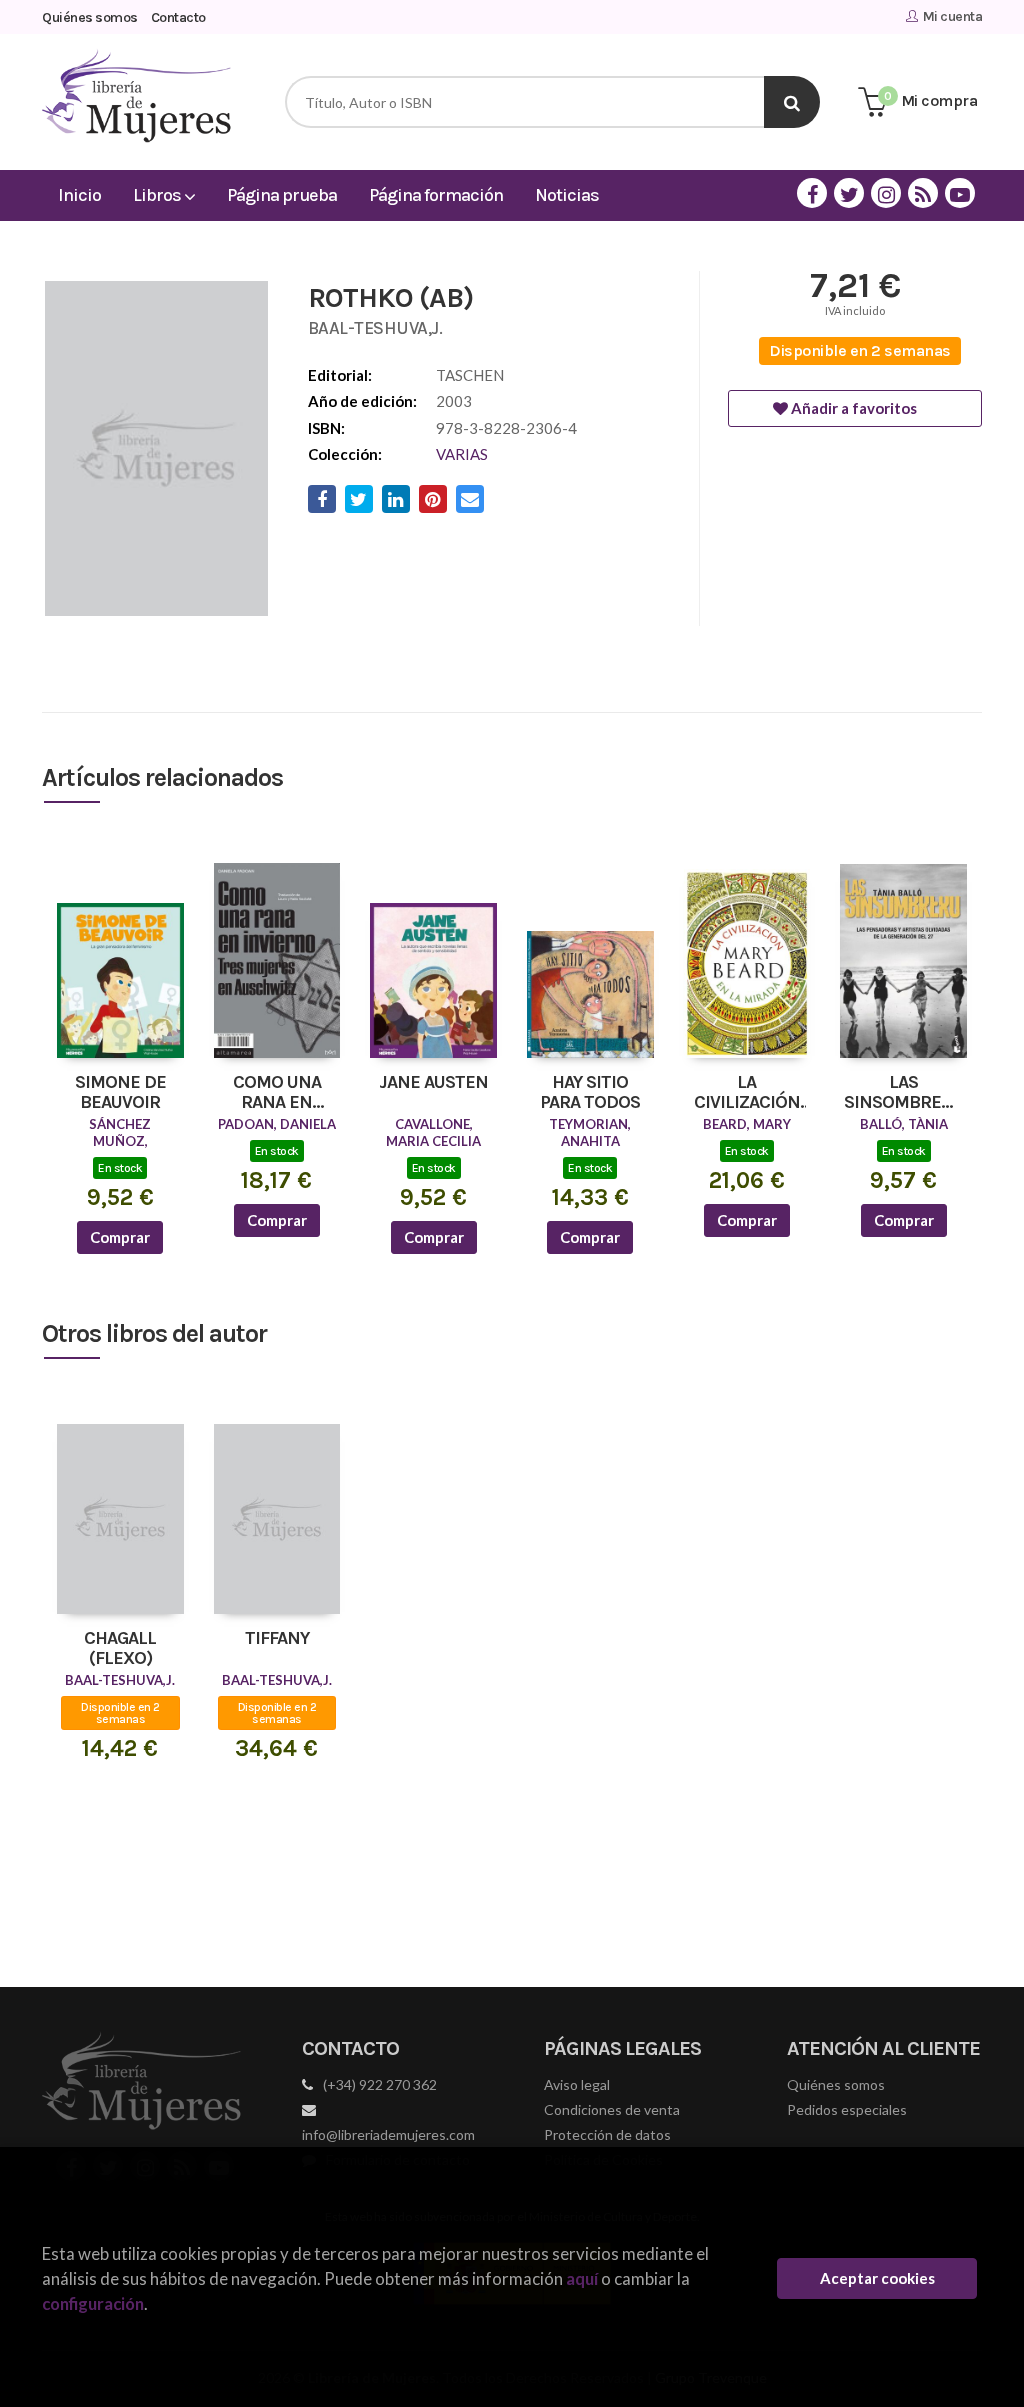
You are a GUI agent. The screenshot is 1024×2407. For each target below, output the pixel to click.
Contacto (178, 17)
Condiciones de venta (612, 2109)
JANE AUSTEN (433, 1083)
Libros (158, 195)
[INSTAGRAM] (886, 193)
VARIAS (462, 454)
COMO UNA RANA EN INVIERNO (277, 1093)
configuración (93, 2303)
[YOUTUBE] (960, 193)
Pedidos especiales (847, 2109)
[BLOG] (923, 193)
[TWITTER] (849, 193)
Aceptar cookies (877, 2278)
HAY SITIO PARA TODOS (590, 1093)
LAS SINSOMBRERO (903, 1093)
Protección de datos (607, 2134)
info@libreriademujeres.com (388, 2134)
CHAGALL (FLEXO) (120, 1649)
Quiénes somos (90, 17)
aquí (582, 2278)
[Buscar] (792, 102)
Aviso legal (577, 2084)
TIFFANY (277, 1639)
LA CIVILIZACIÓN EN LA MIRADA (746, 1093)
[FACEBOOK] (812, 193)
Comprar (120, 1237)
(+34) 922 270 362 (380, 2084)
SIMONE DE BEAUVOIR (120, 1093)
